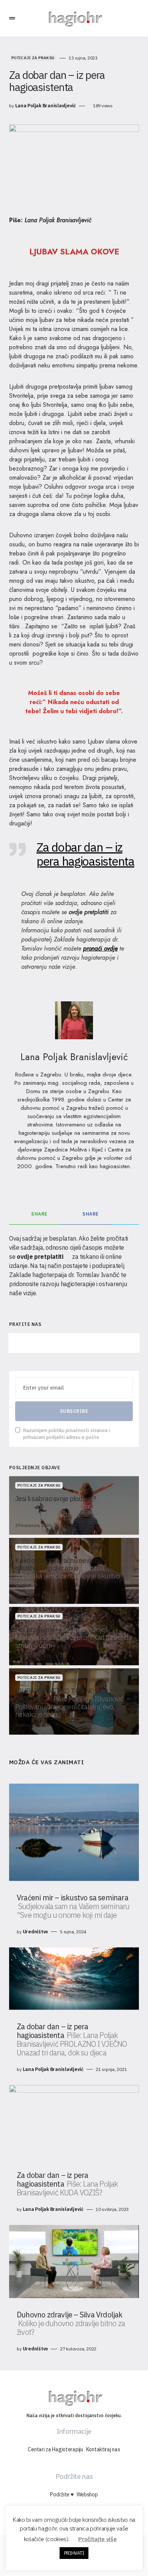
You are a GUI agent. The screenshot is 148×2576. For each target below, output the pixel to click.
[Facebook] (33, 1343)
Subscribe (74, 1411)
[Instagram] (74, 1343)
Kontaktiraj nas (103, 2449)
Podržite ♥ (62, 2494)
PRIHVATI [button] (74, 2553)
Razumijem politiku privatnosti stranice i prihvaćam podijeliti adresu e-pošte (67, 1434)
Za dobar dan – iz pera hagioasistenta (85, 854)
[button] (12, 18)
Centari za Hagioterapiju (55, 2449)
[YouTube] (115, 1343)
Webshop (87, 2494)
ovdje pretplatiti (89, 912)
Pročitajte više (97, 2539)
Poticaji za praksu (33, 58)
